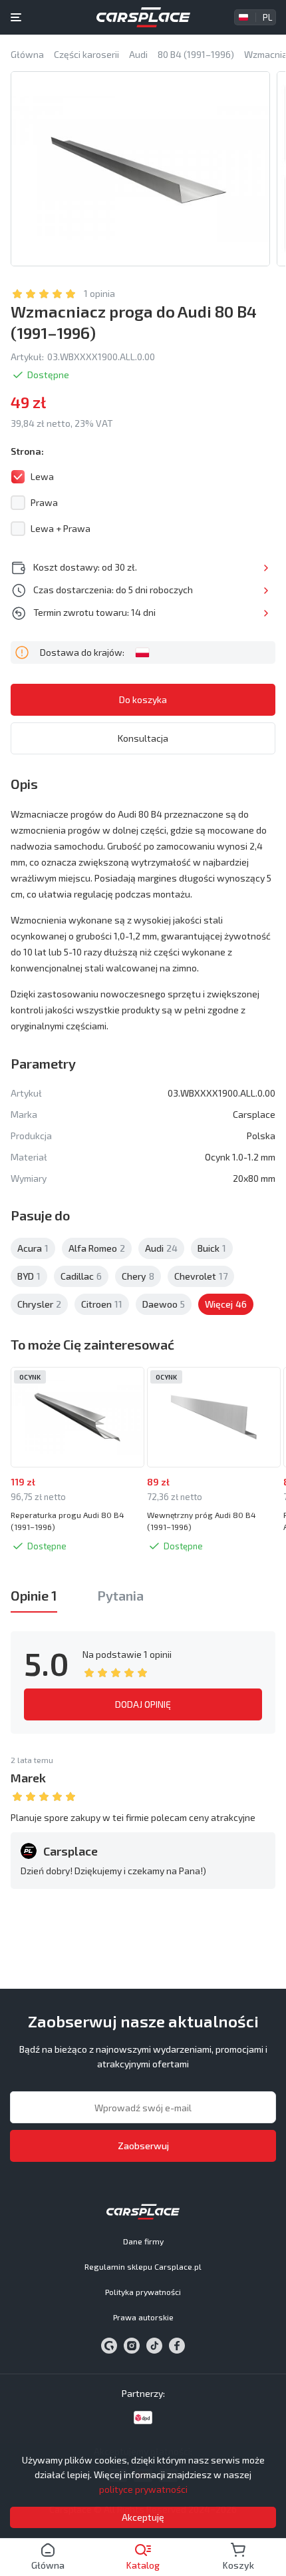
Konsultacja (143, 738)
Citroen (102, 1304)
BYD (29, 1276)
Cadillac (81, 1276)
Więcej (266, 568)
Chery (138, 1276)
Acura (33, 1248)
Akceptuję (143, 2517)
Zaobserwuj (143, 2146)
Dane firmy (143, 2241)
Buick (212, 1248)
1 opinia (99, 293)
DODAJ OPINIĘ (143, 1704)
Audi (161, 1248)
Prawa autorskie (143, 2317)
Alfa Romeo (97, 1248)
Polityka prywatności (143, 2292)
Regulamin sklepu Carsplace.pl (143, 2266)
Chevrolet (201, 1276)
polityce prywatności (143, 2489)
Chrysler (39, 1304)
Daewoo (164, 1304)
